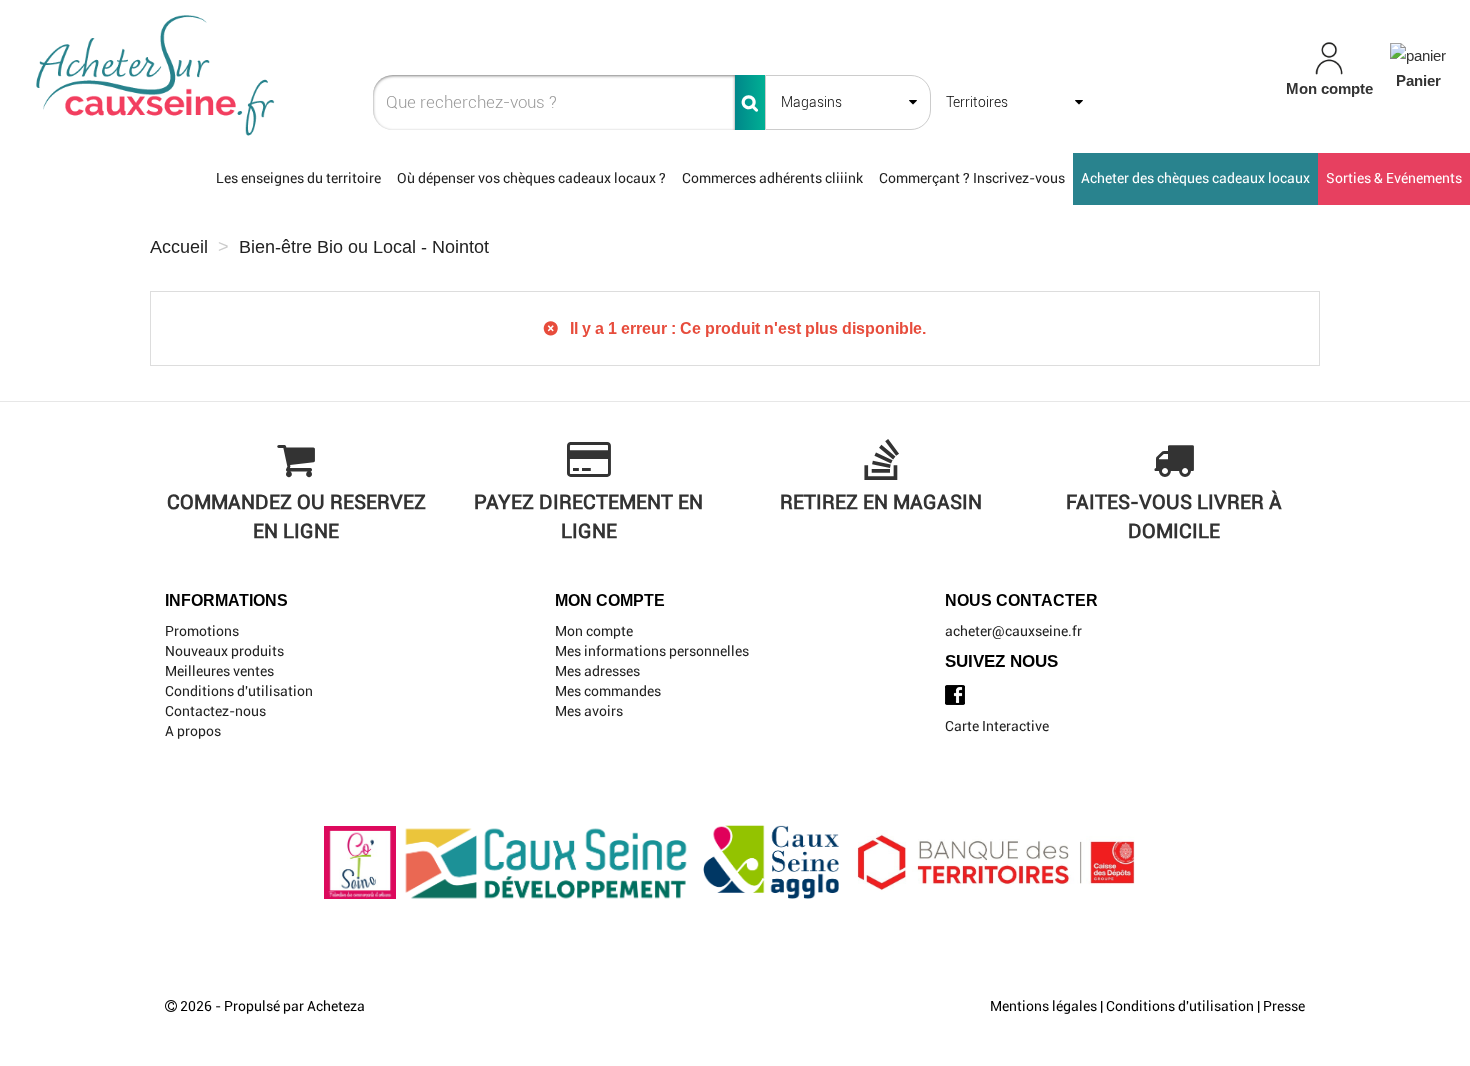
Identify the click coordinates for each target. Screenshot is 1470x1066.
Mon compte (594, 631)
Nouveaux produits (224, 651)
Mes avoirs (589, 711)
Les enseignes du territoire (298, 178)
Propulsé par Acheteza (294, 1006)
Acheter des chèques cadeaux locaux (1195, 178)
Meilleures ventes (219, 671)
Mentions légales (1043, 1006)
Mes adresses (597, 671)
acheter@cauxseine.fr (1013, 631)
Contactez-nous (215, 711)
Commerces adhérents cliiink (772, 178)
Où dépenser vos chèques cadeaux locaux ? (531, 178)
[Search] (750, 102)
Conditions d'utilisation (239, 691)
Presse (1284, 1006)
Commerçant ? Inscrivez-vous (972, 178)
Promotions (202, 631)
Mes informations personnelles (652, 651)
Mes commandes (608, 691)
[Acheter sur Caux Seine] (257, 76)
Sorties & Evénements (1394, 178)
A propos (193, 731)
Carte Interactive (997, 726)
